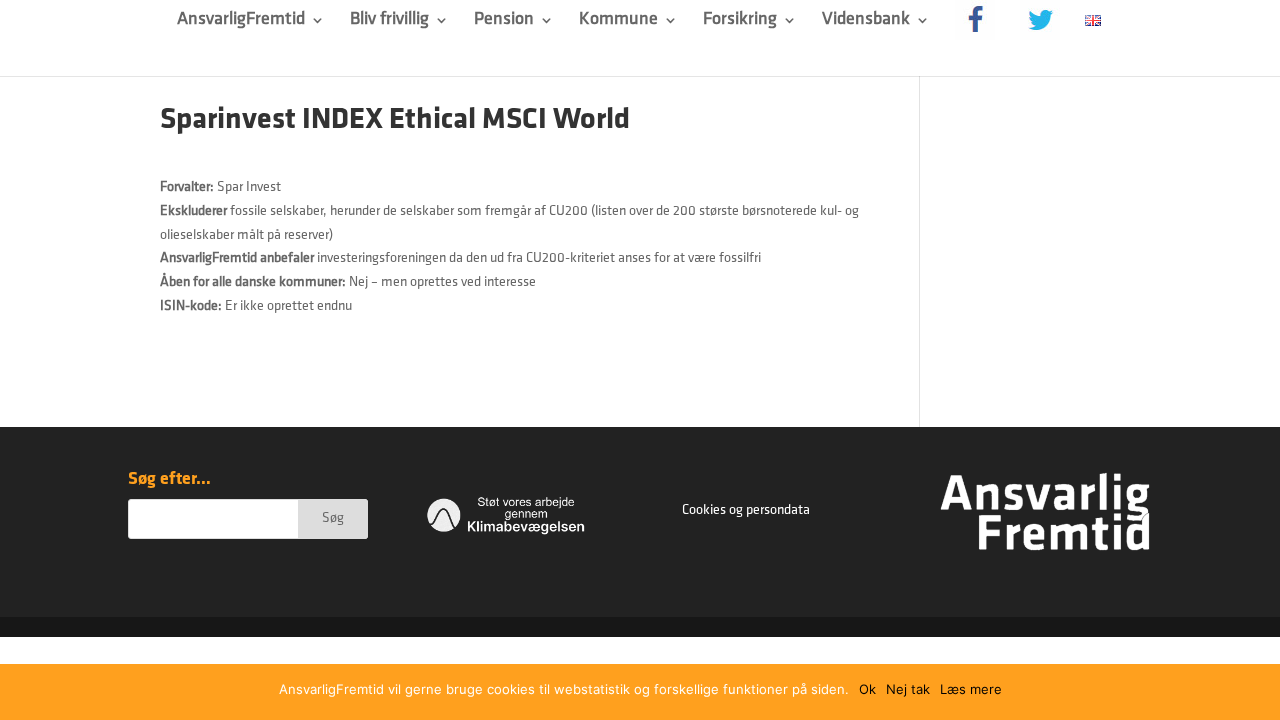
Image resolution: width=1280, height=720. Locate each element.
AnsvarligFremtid (241, 21)
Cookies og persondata (746, 510)
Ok (867, 689)
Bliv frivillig (389, 21)
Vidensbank (866, 21)
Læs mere (971, 689)
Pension (504, 21)
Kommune (618, 21)
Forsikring (740, 21)
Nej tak (908, 689)
